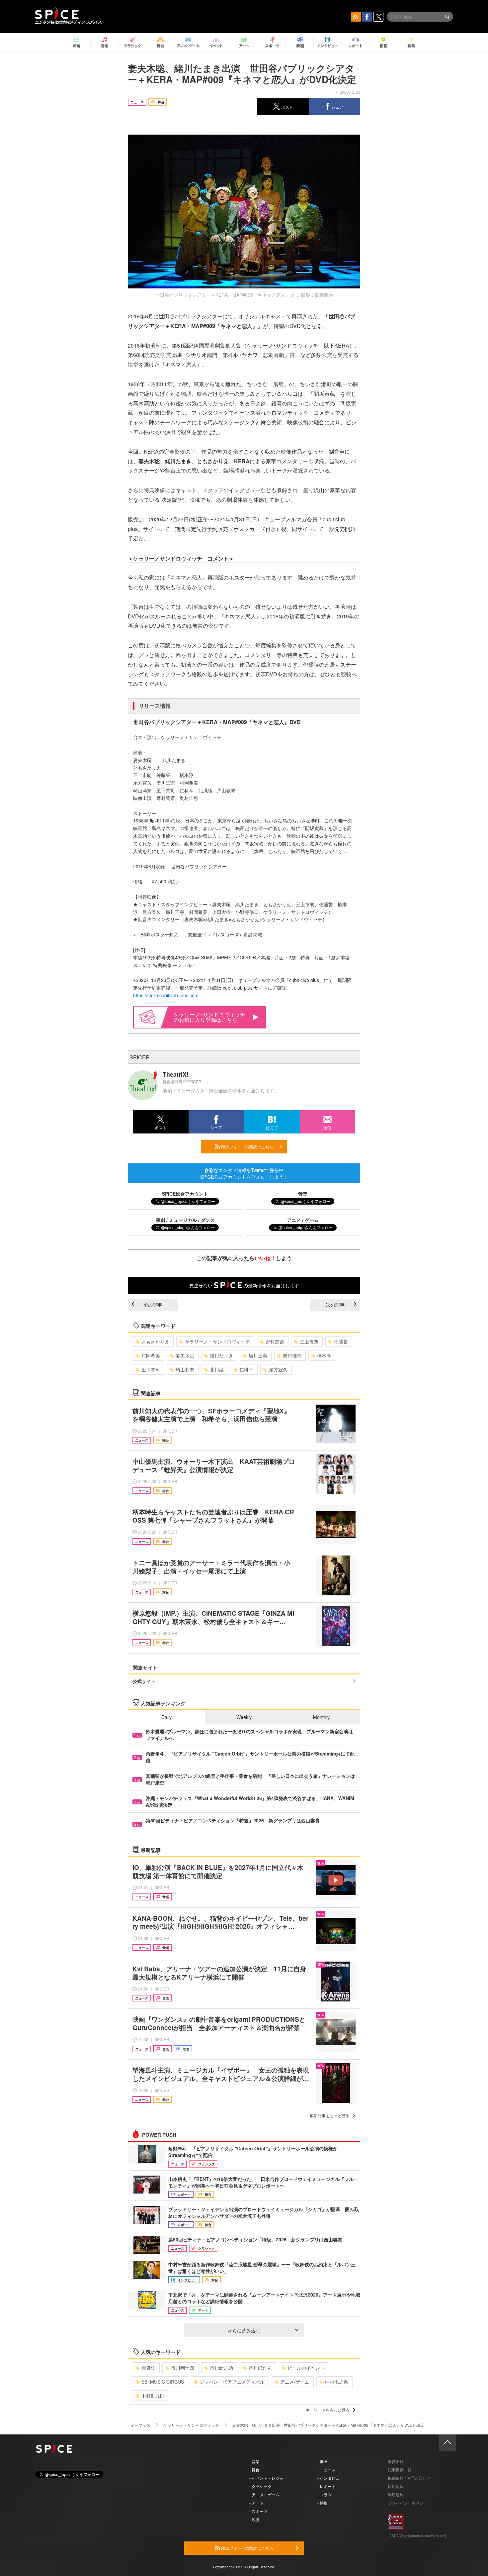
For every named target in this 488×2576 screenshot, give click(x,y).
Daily (166, 1717)
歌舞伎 (148, 2368)
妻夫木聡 (185, 1355)
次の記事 (335, 1305)
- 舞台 (254, 2469)
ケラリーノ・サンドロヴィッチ (217, 1342)
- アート (256, 2503)
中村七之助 (337, 2382)
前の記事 (153, 1305)
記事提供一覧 (400, 2469)
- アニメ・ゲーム (264, 2494)
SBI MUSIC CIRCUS (163, 2382)
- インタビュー (330, 2478)
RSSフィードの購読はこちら (247, 1147)
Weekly (244, 1717)
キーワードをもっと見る (328, 2410)
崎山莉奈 (185, 1369)
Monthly (321, 1717)
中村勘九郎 (153, 2396)
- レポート (326, 2486)
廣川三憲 (258, 1355)
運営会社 (396, 2461)
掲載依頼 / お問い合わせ (409, 2478)
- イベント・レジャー (268, 2478)
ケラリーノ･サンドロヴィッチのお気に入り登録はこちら (209, 1017)
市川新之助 (221, 2368)
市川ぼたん (260, 2368)
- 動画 (323, 2461)
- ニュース (326, 2469)
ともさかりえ (155, 1342)
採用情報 (396, 2486)
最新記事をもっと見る (330, 2115)
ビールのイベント (306, 2368)
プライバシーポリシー (408, 2503)
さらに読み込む (244, 2330)
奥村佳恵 (292, 1355)
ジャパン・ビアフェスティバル (232, 2382)
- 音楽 (254, 2461)
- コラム (325, 2494)
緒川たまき (221, 1355)
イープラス (140, 2425)
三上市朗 (309, 1342)
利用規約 (396, 2494)
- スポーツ (258, 2511)
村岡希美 (151, 1355)
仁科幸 (246, 1369)
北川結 (217, 1369)
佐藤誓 (341, 1342)
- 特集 (323, 2503)
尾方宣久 (278, 1369)
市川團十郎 (183, 2368)
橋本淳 (324, 1355)
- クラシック (260, 2486)
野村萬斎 (275, 1342)
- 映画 (254, 2519)
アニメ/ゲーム (295, 2382)
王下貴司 (151, 1369)
